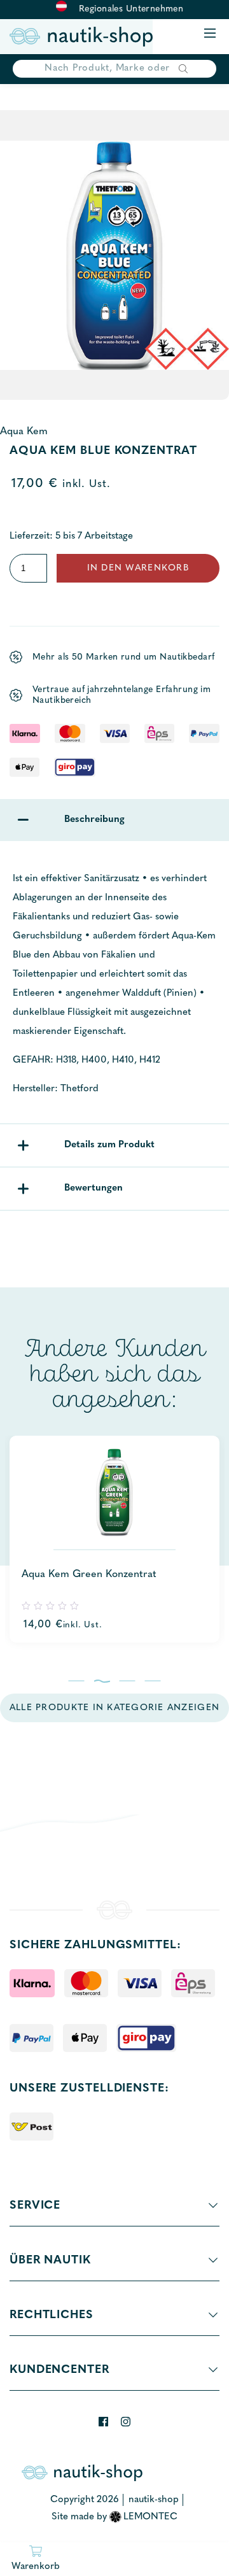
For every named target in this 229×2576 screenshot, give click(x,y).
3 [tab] (128, 1681)
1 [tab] (77, 1681)
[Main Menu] (210, 34)
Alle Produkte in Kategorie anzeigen (114, 1708)
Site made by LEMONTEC (115, 2517)
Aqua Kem (24, 432)
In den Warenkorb (138, 568)
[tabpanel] (114, 1539)
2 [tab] (102, 1681)
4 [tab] (153, 1681)
